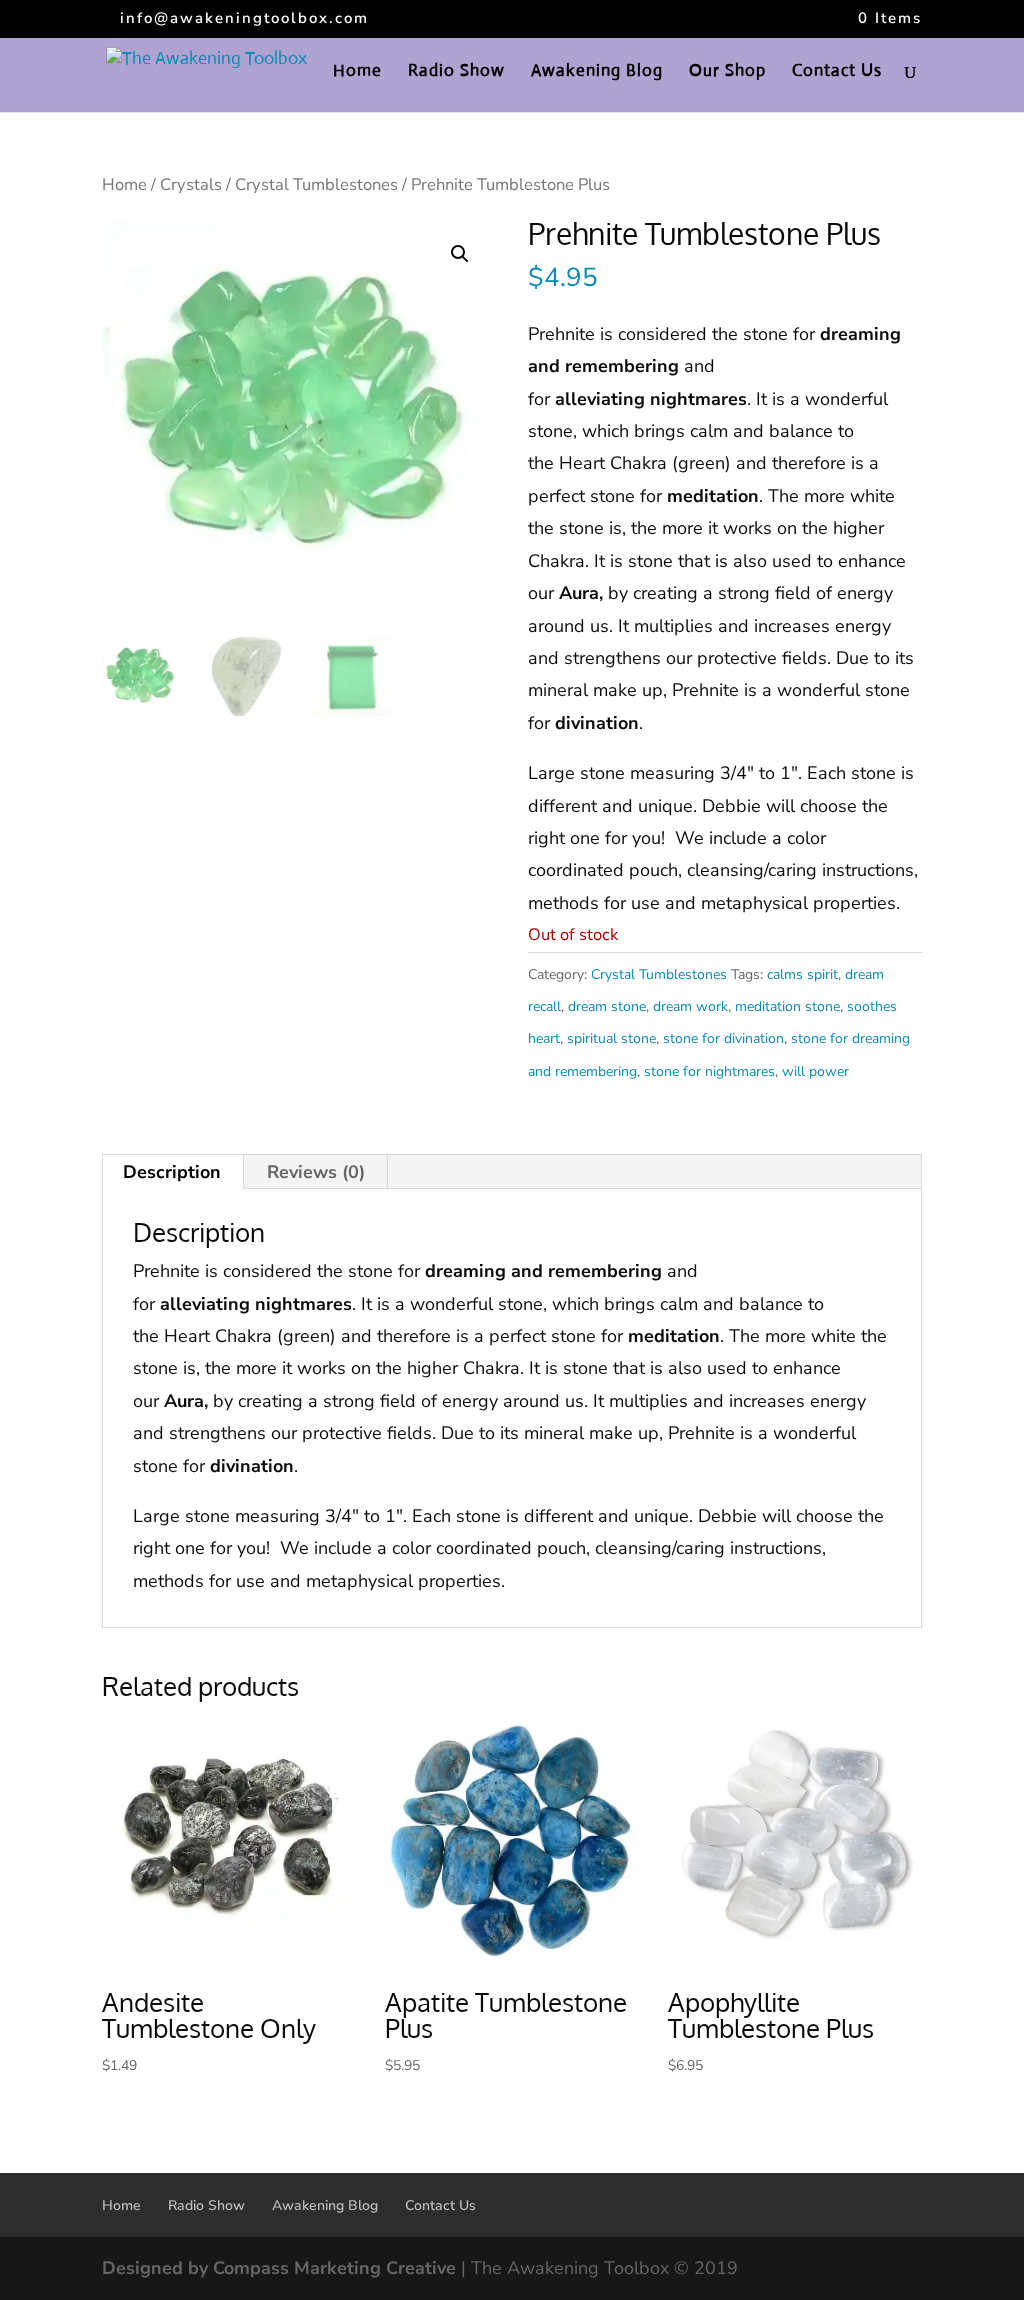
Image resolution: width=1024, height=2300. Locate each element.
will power (815, 1071)
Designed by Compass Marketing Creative (279, 2268)
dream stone (607, 1006)
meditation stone (787, 1006)
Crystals (191, 184)
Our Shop (727, 72)
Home (357, 72)
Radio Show (456, 72)
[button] (460, 254)
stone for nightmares (709, 1071)
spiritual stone (611, 1038)
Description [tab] (172, 1172)
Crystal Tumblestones (316, 184)
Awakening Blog (597, 72)
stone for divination (723, 1038)
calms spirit (802, 974)
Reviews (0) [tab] (316, 1172)
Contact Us (837, 72)
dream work (690, 1006)
